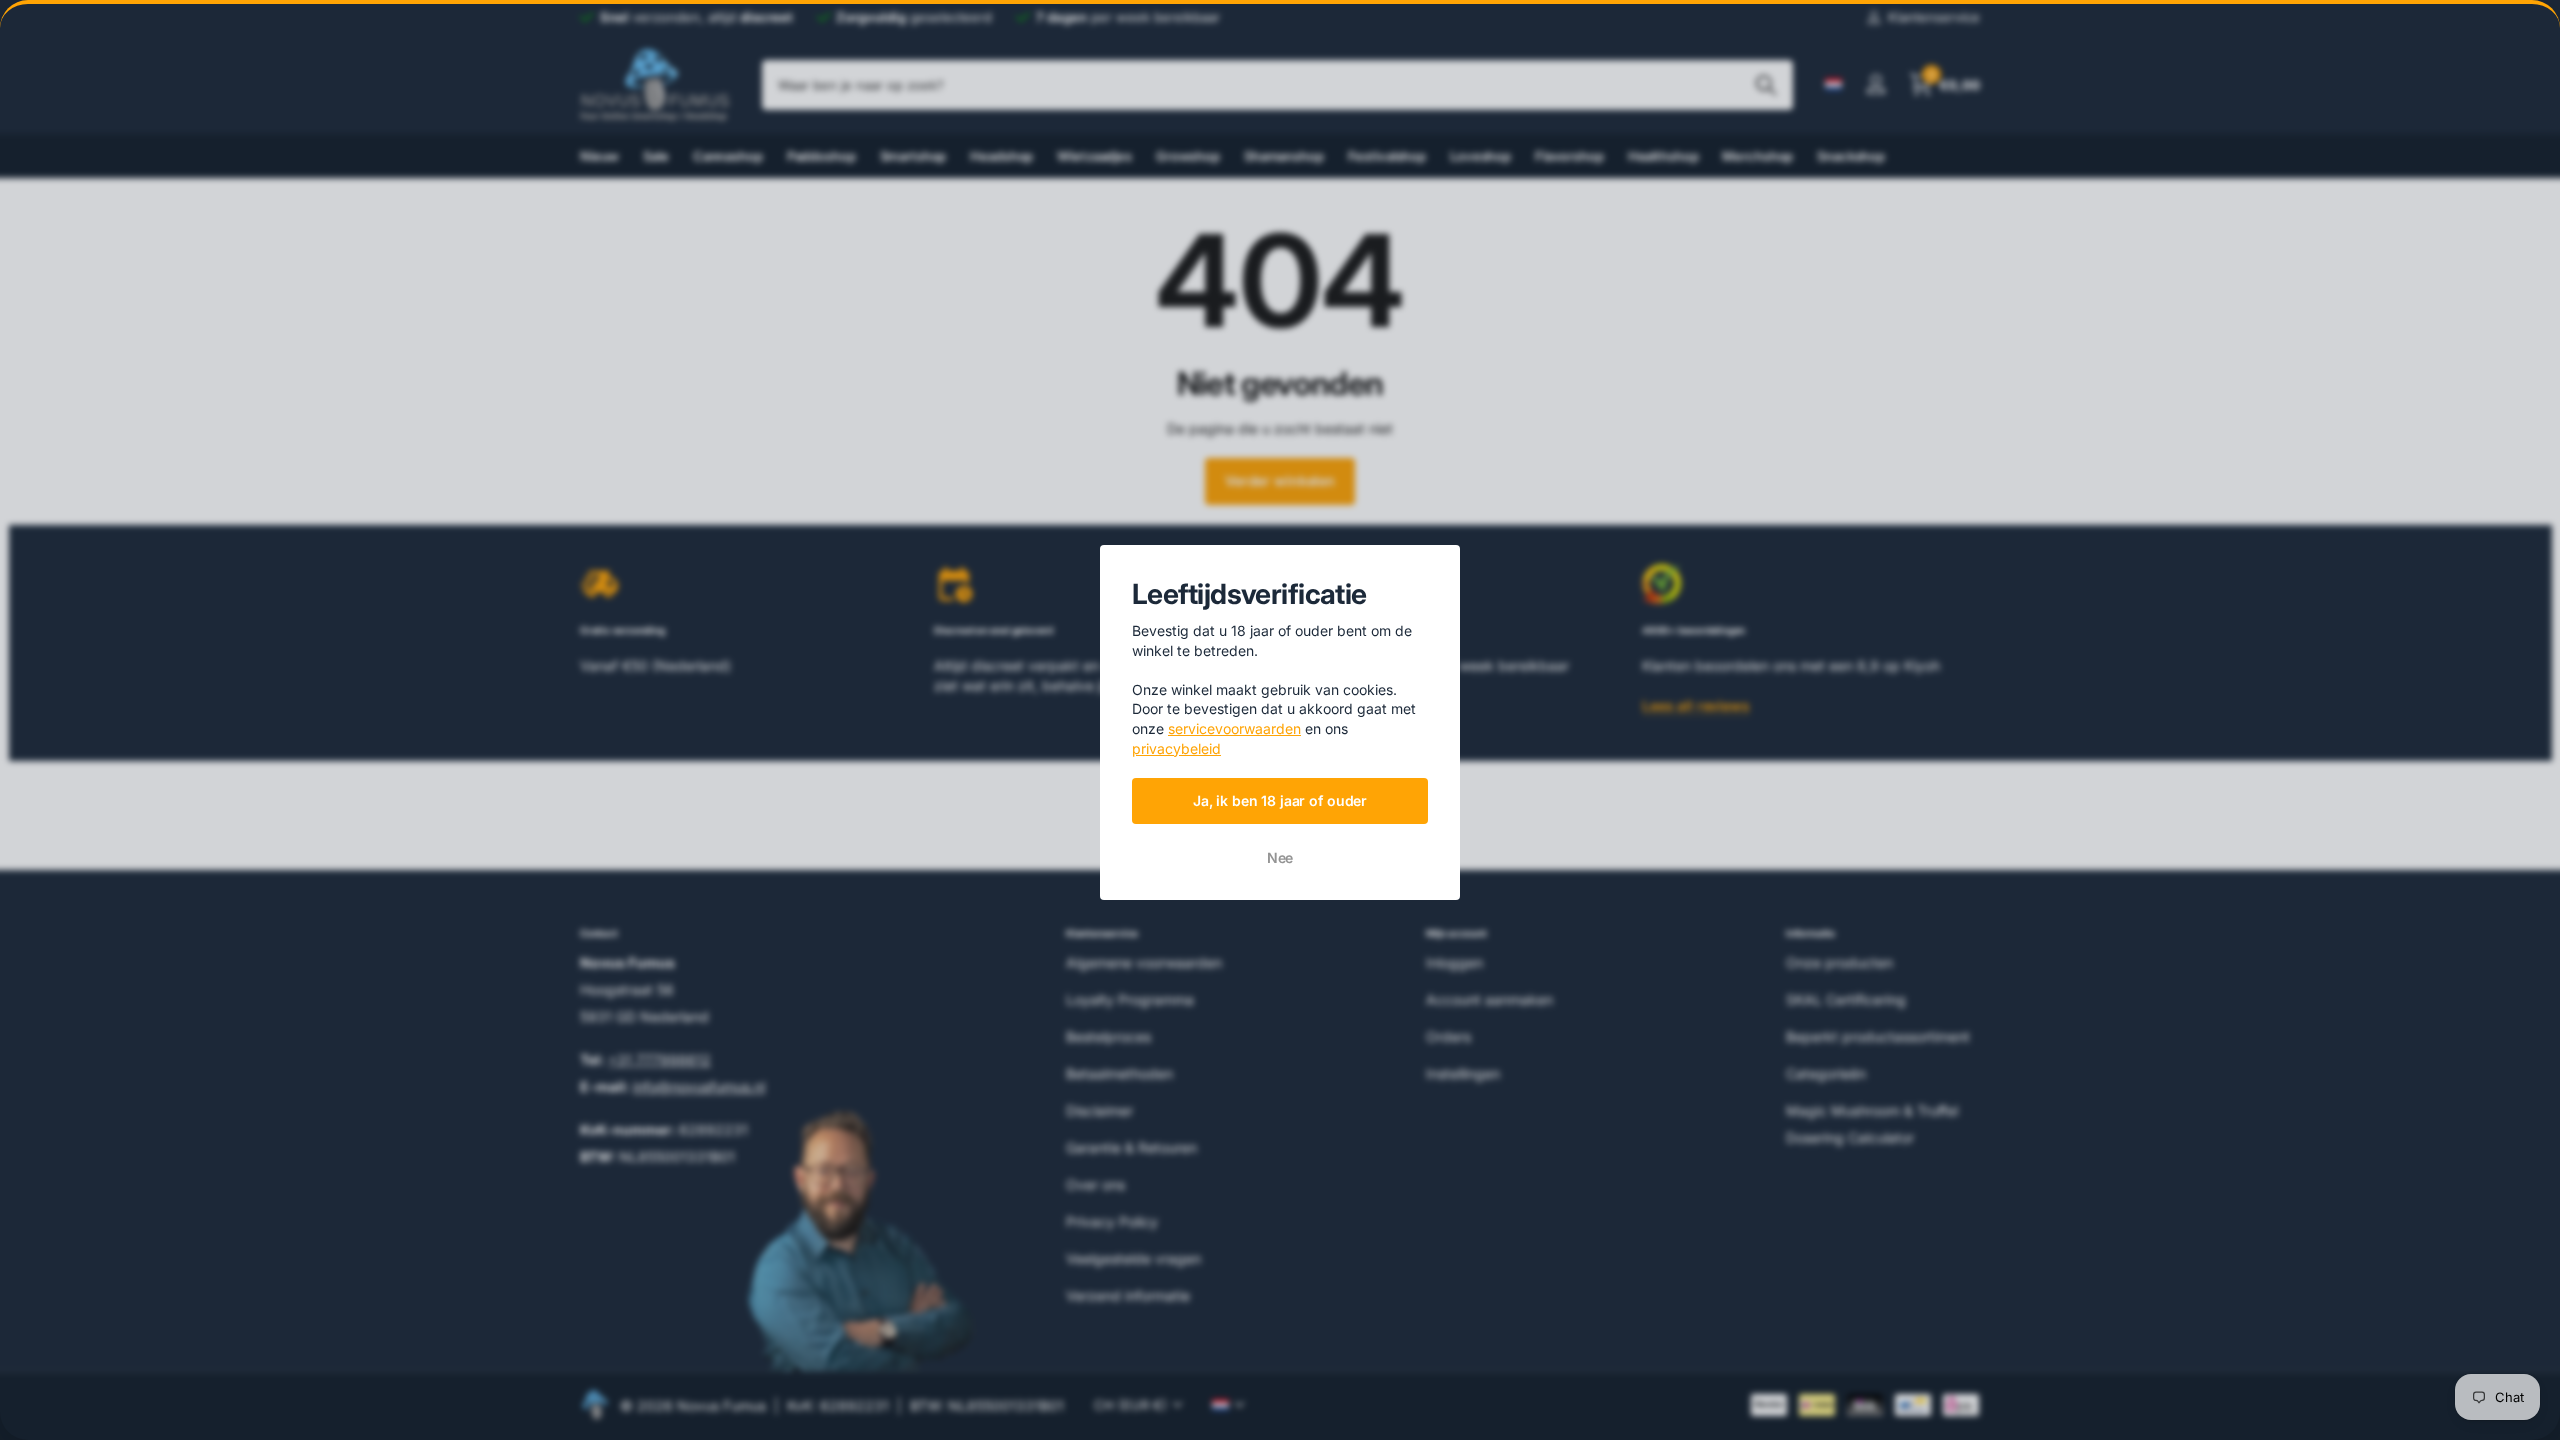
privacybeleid (1176, 747)
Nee (1280, 857)
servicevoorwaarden (1234, 728)
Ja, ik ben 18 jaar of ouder (1280, 799)
